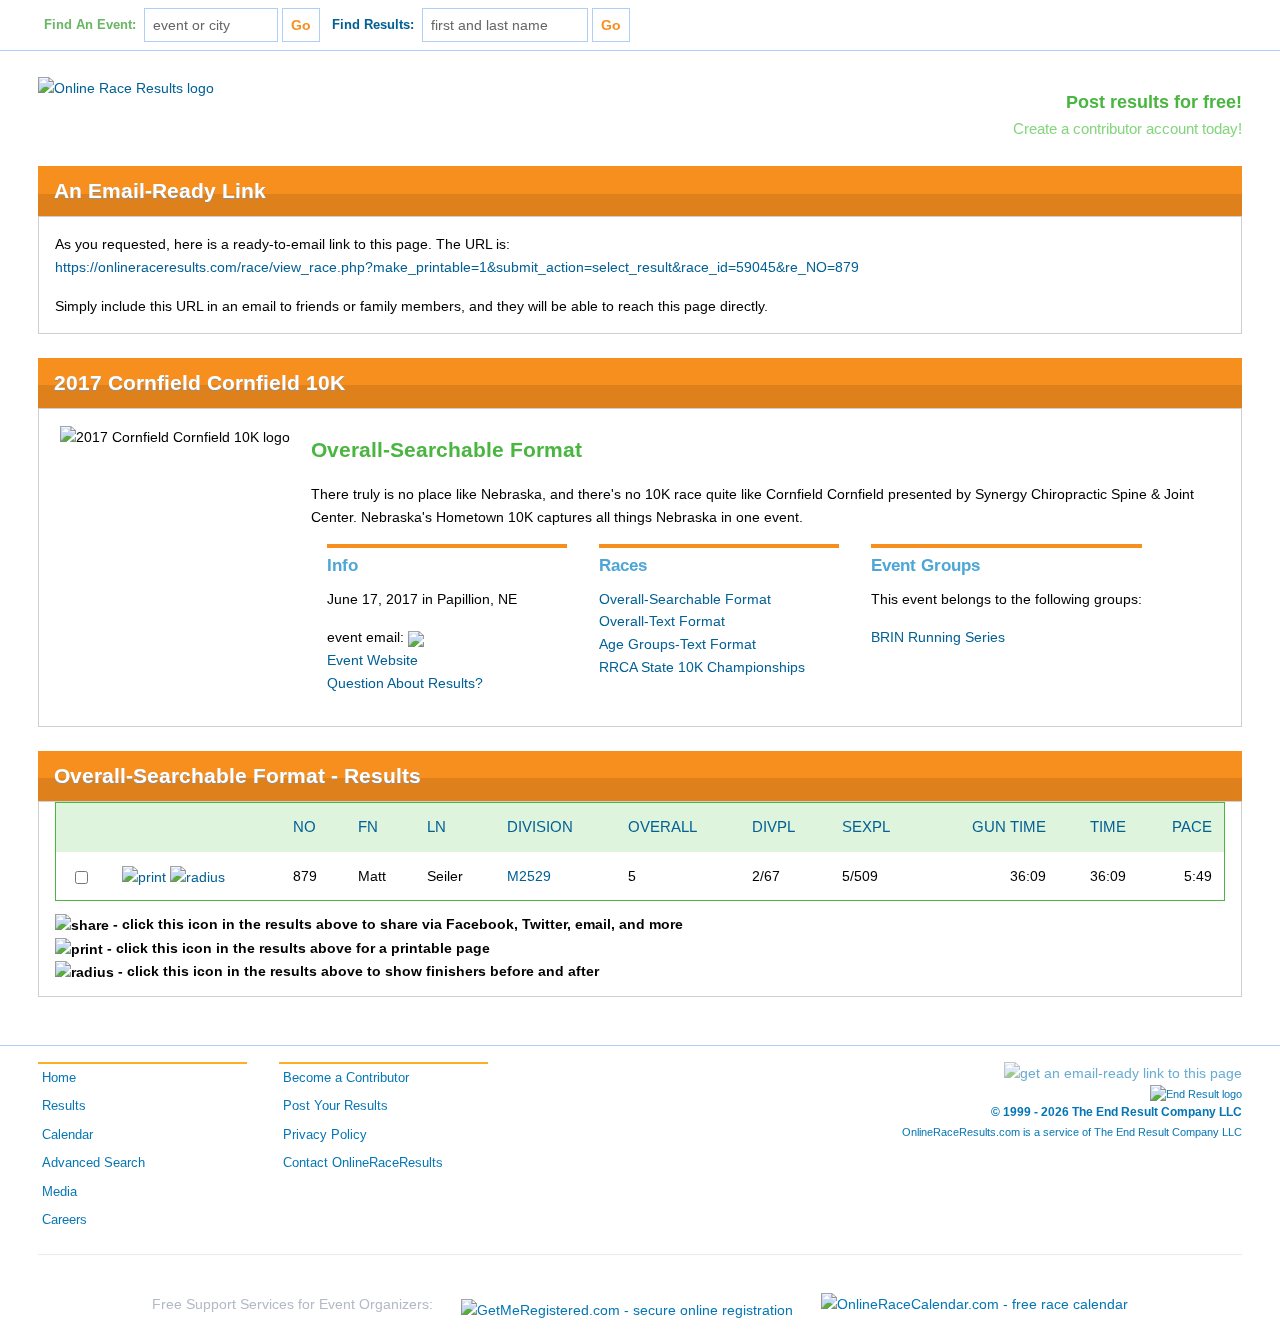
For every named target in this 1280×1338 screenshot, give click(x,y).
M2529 (529, 876)
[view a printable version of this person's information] (144, 876)
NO (304, 826)
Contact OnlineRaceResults (363, 1163)
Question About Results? (405, 683)
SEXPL (866, 826)
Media (59, 1192)
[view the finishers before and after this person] (197, 876)
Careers (64, 1220)
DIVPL (773, 826)
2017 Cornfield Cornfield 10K (199, 382)
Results (64, 1106)
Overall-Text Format (662, 621)
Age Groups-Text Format (677, 644)
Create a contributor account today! (1127, 128)
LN (436, 826)
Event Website (372, 660)
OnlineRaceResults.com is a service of (1072, 1132)
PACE (1192, 826)
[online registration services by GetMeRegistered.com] (627, 1304)
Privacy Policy (325, 1135)
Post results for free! (1154, 102)
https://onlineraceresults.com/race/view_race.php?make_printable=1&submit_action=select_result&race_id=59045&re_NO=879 (457, 267)
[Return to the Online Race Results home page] (126, 87)
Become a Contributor (346, 1078)
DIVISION (540, 826)
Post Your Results (335, 1106)
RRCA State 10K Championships (702, 667)
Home (59, 1078)
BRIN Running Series (938, 637)
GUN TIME (1009, 826)
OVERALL (662, 826)
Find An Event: (90, 25)
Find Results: (373, 25)
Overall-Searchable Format (685, 599)
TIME (1108, 826)
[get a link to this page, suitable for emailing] (1123, 1073)
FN (368, 826)
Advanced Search (93, 1163)
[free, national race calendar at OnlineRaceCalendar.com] (974, 1304)
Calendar (67, 1135)
